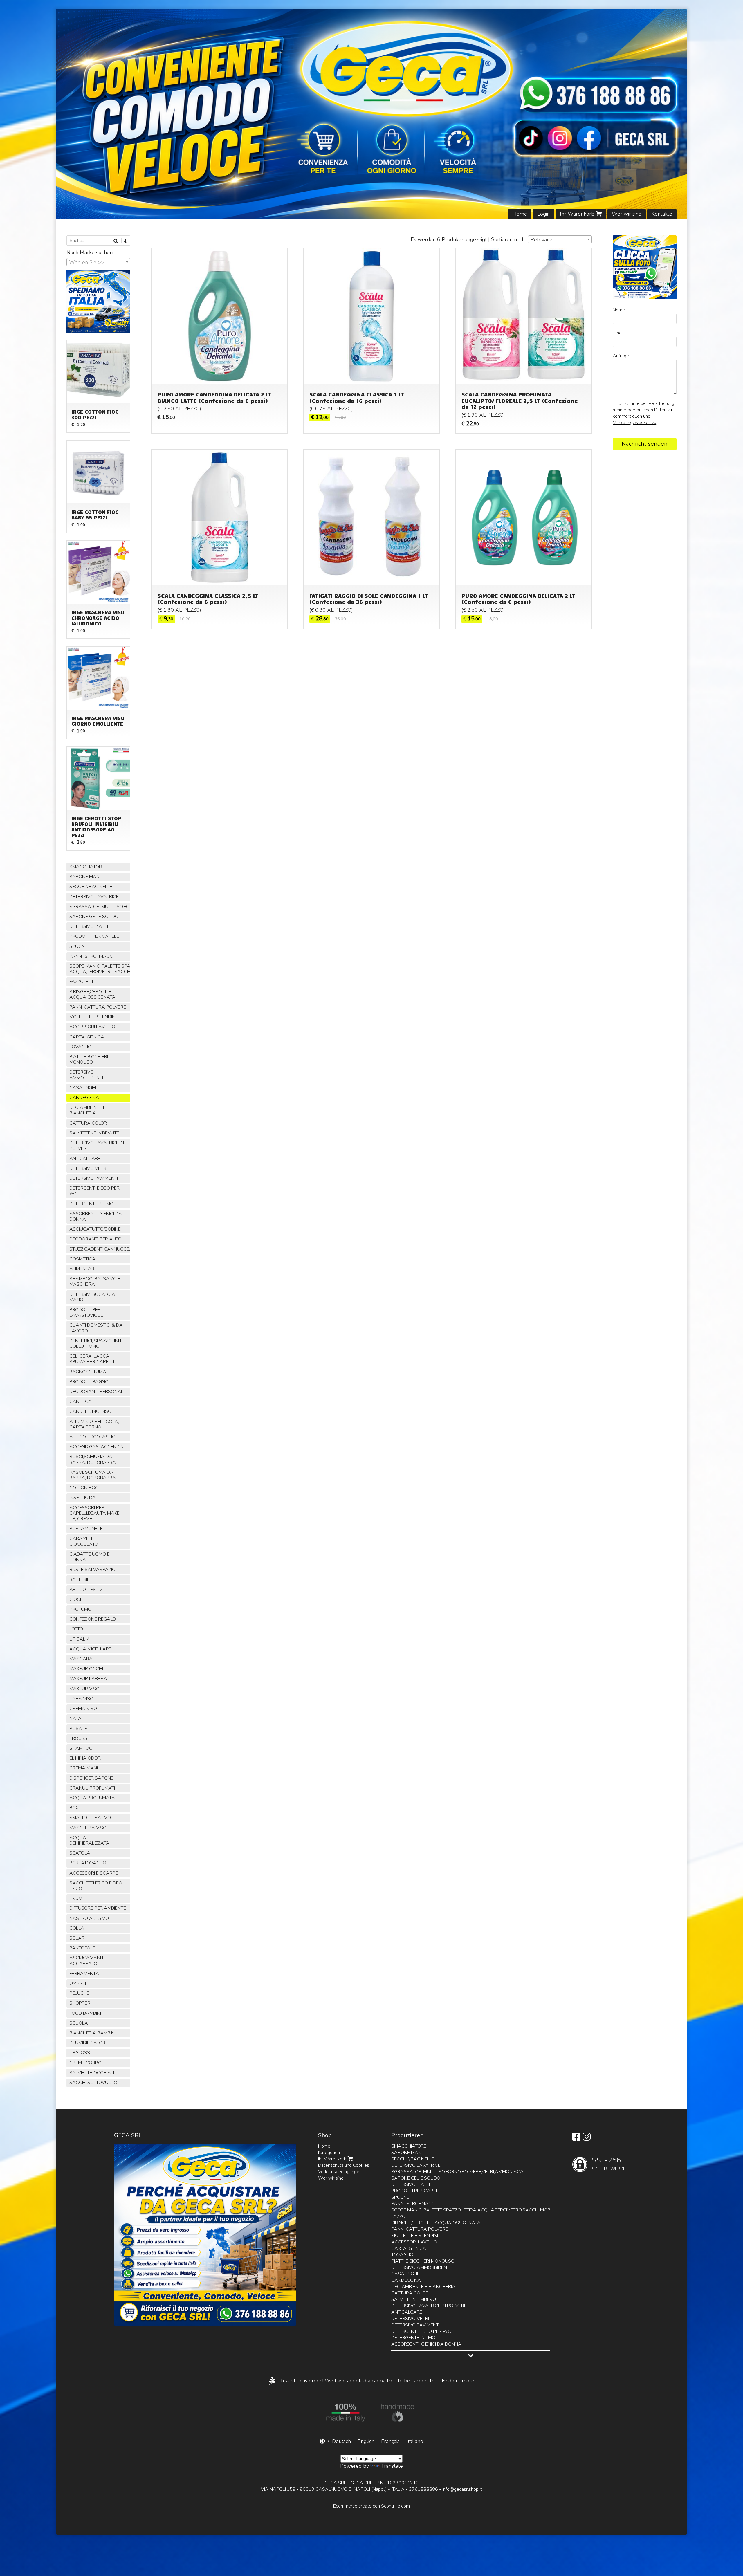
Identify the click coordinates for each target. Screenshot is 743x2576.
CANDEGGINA (84, 1098)
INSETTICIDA (83, 1498)
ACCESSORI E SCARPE (94, 1873)
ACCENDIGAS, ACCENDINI (97, 1447)
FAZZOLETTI (82, 982)
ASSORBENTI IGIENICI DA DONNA (96, 1216)
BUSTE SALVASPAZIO (92, 1570)
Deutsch (341, 2441)
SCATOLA (80, 1853)
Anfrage (621, 356)
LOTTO (76, 1629)
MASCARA (81, 1659)
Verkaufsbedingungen (340, 2172)
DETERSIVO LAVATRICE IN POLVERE (97, 1146)
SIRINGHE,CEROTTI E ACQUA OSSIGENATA (92, 994)
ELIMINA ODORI (85, 1758)
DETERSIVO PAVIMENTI (94, 1178)
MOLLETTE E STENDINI (93, 1017)
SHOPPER (80, 2003)
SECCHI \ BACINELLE (91, 887)
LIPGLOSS (80, 2053)
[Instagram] (587, 2139)
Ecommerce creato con (371, 2506)
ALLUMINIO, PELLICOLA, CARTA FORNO (94, 1424)
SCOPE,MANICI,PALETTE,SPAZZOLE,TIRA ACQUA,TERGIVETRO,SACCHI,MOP (100, 969)
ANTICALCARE (85, 1159)
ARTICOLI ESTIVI (86, 1590)
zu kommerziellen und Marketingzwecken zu (642, 416)
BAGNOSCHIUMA (88, 1372)
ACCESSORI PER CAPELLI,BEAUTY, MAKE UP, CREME (94, 1513)
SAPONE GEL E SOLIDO (94, 917)
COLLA (77, 1928)
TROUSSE (80, 1738)
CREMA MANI (84, 1768)
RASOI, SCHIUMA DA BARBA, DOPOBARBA (93, 1475)
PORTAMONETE (86, 1529)
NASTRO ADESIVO (89, 1918)
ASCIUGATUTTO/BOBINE (95, 1229)
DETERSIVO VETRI (88, 1168)
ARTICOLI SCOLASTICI (93, 1437)
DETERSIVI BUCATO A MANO (92, 1297)
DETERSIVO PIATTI (89, 926)
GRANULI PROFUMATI (92, 1788)
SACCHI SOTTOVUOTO (93, 2083)
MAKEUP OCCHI (86, 1669)
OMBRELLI (80, 1983)
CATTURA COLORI (89, 1123)
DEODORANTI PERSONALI (97, 1392)
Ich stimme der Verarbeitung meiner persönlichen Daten (643, 413)
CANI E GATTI (83, 1401)
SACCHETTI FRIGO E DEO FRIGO (96, 1886)
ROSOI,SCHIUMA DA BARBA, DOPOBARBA (93, 1459)
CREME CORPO (85, 2063)
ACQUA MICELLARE (90, 1649)
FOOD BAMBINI (85, 2013)
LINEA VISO (81, 1699)
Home (520, 214)
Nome (619, 310)
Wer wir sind (627, 214)
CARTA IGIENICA (87, 1037)
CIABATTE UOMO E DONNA (90, 1557)
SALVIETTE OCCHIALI (92, 2073)
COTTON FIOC (84, 1488)
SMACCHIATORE (87, 867)
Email (618, 333)
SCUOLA (79, 2023)
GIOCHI (77, 1599)
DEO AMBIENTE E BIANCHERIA (88, 1110)
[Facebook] (576, 2139)
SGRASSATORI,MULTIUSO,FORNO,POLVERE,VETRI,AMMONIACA (100, 907)
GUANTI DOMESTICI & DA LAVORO (96, 1328)
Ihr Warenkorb (578, 214)
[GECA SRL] (371, 114)
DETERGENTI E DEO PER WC (94, 1191)
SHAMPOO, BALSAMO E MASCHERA (95, 1281)
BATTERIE (80, 1579)
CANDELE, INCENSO (90, 1411)
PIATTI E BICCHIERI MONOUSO (89, 1059)
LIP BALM (79, 1639)
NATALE (78, 1718)
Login (543, 214)
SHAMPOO (81, 1748)
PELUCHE (79, 1993)
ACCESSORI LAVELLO (92, 1027)
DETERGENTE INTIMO (91, 1204)
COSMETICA (82, 1259)
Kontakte (662, 214)
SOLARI (77, 1938)
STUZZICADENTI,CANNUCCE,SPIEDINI (100, 1249)
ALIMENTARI (82, 1269)
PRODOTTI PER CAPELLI (94, 936)
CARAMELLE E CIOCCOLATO (85, 1541)
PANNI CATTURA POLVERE (98, 1007)
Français (390, 2441)
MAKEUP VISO (84, 1689)
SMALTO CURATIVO (90, 1818)
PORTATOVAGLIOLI (89, 1863)
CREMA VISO (83, 1709)
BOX (74, 1808)
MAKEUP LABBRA (88, 1679)
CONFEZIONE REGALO (93, 1619)
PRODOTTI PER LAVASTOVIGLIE (86, 1313)
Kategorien (329, 2153)
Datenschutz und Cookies (344, 2165)
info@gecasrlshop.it (462, 2489)
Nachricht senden (645, 444)
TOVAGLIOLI (82, 1047)
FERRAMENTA (84, 1974)
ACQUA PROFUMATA (92, 1798)
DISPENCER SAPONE (91, 1778)
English (366, 2441)
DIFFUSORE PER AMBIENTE (98, 1908)
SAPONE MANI (85, 877)
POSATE (78, 1729)
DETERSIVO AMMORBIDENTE (87, 1075)
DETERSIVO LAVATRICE (94, 897)
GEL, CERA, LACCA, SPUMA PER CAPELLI (92, 1359)
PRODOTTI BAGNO (89, 1382)
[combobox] (560, 239)
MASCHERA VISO (88, 1828)
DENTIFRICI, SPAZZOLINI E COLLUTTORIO (96, 1344)
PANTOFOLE (82, 1948)
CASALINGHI (83, 1088)
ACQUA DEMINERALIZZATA (89, 1840)
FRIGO (76, 1898)
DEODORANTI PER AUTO (95, 1239)
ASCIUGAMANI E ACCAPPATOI (87, 1961)
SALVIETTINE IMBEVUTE (94, 1133)
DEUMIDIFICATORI (88, 2043)
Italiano (415, 2441)
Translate (392, 2466)
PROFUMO (80, 1609)
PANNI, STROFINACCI (92, 956)
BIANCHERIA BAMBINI (92, 2033)
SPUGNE (78, 946)
